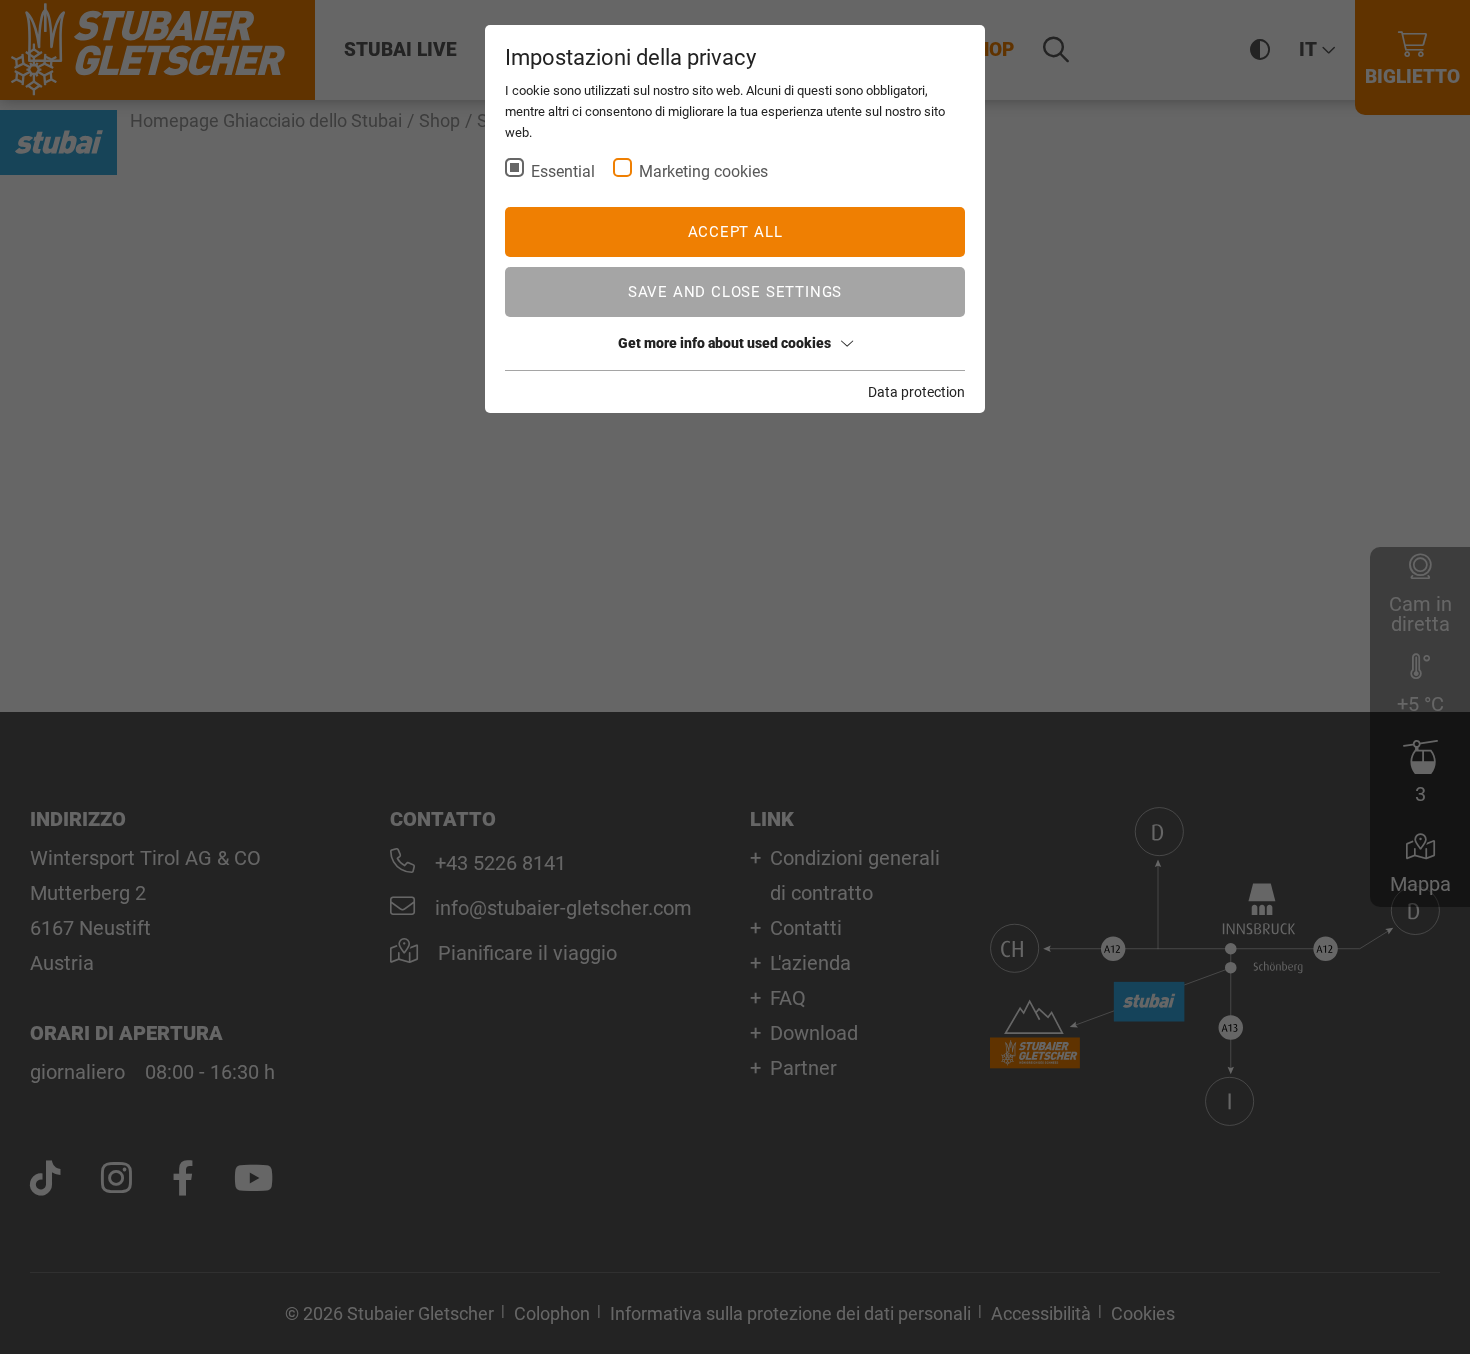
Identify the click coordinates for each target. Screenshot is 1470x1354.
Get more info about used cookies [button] (724, 343)
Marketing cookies (703, 171)
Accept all (735, 232)
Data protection (916, 392)
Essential (563, 171)
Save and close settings (735, 292)
